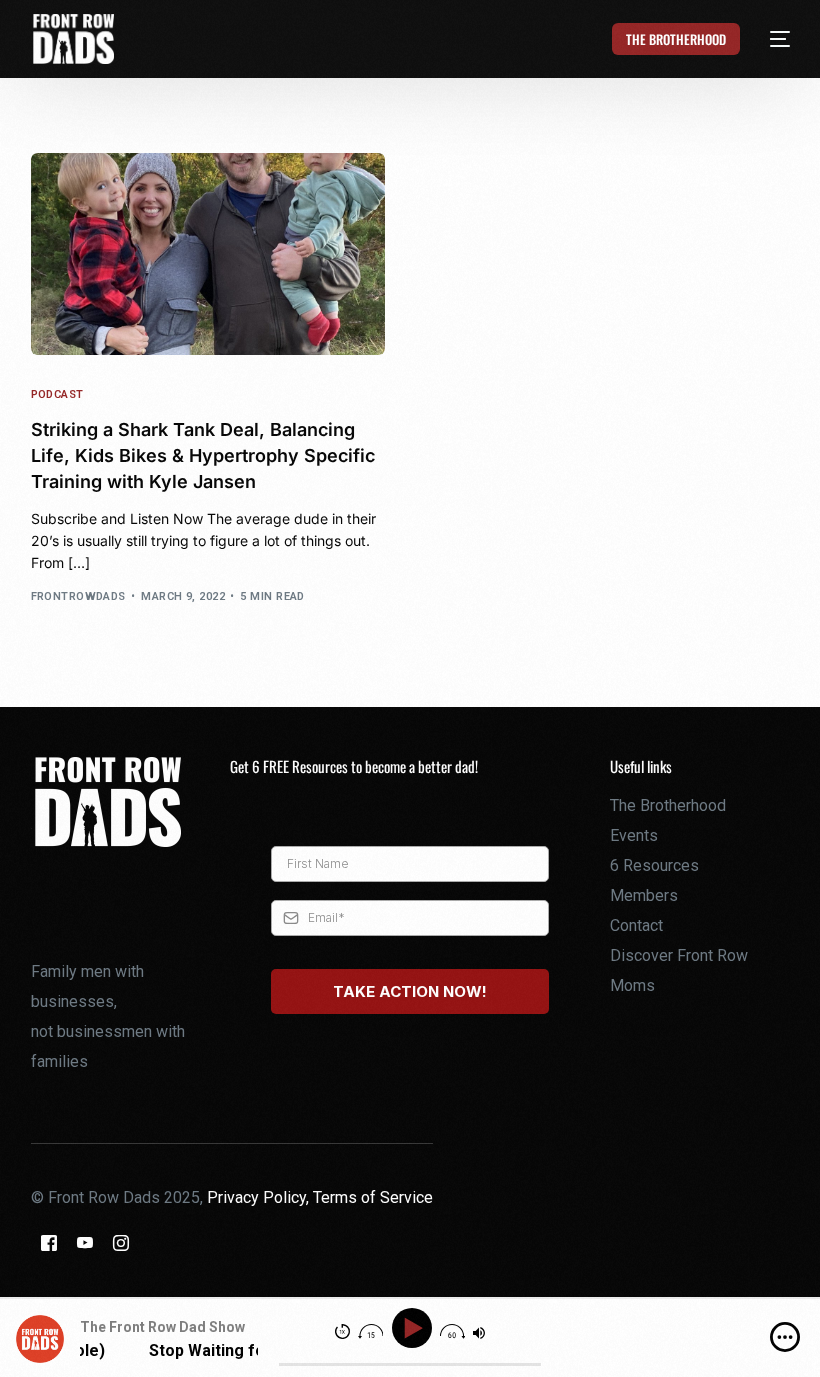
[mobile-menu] (768, 39)
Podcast (57, 394)
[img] (785, 1337)
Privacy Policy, (260, 1197)
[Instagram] (121, 1241)
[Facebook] (49, 1241)
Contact (636, 925)
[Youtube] (85, 1241)
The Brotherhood (668, 805)
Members (644, 895)
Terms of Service (373, 1197)
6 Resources (654, 865)
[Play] (414, 1328)
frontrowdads (78, 596)
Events (634, 835)
